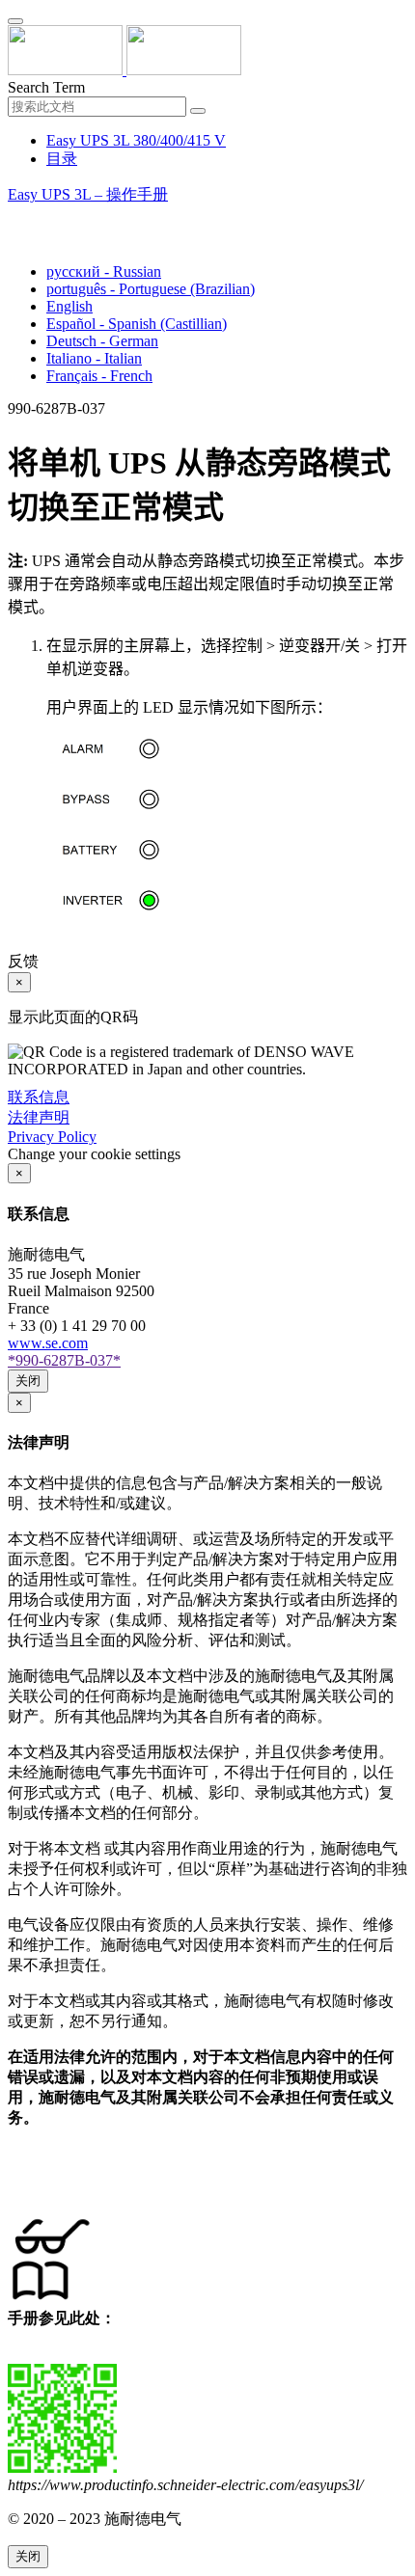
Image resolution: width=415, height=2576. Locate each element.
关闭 (28, 1381)
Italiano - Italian (94, 358)
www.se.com (48, 1343)
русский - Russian (104, 271)
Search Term (46, 87)
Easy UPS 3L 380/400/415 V (136, 140)
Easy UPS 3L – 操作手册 (88, 194)
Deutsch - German (102, 341)
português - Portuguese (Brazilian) (151, 289)
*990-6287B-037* (64, 1360)
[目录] (15, 218)
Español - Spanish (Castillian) (137, 324)
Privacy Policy (52, 1137)
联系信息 (39, 1097)
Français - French (99, 376)
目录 (62, 159)
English (69, 306)
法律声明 (39, 1117)
